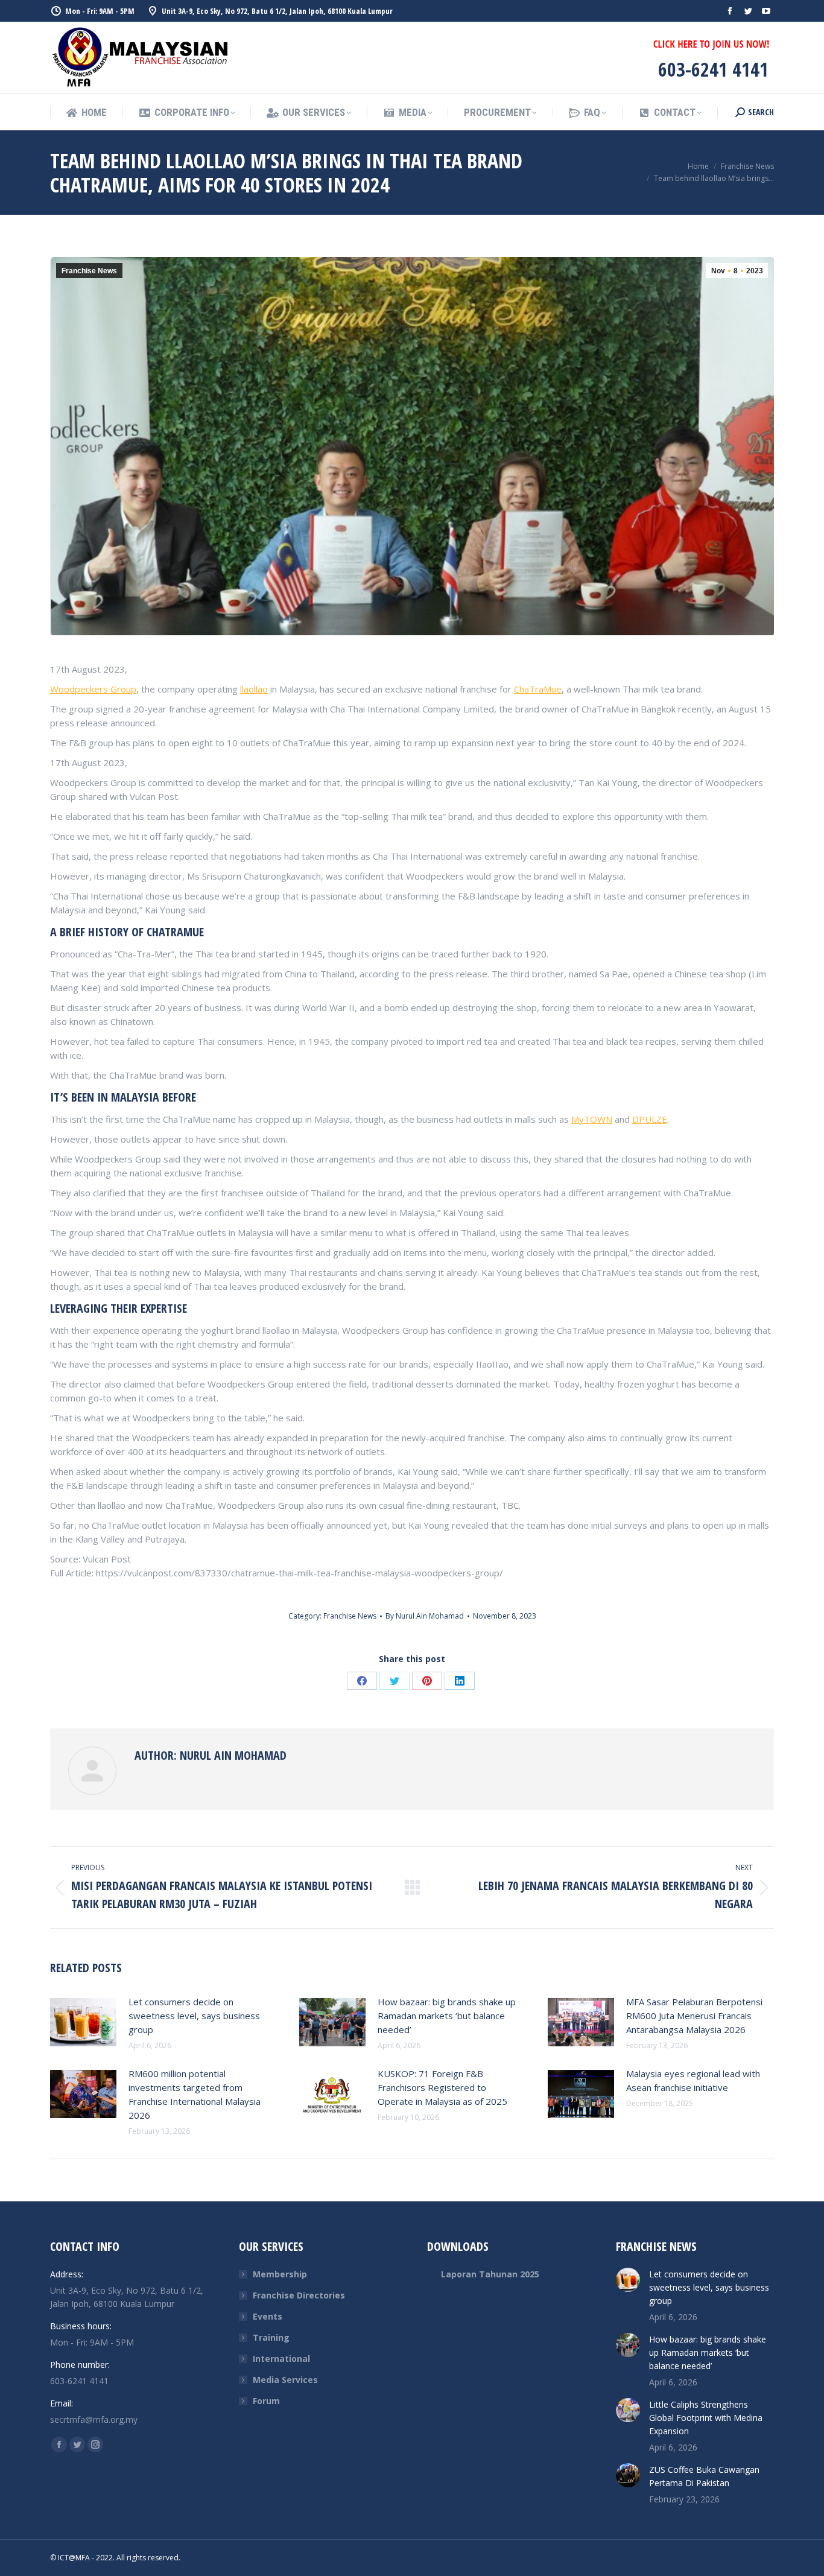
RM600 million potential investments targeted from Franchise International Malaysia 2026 (195, 2094)
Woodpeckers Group (93, 689)
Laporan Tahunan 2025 (490, 2274)
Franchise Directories (299, 2295)
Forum (266, 2401)
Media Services (285, 2380)
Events (268, 2316)
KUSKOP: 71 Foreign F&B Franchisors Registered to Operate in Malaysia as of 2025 (442, 2087)
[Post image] (83, 2022)
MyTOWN (592, 1119)
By (425, 1616)
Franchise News (89, 271)
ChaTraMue (538, 689)
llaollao (254, 689)
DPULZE (650, 1119)
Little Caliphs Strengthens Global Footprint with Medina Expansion (706, 2418)
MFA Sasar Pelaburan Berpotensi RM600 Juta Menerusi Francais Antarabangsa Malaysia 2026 (694, 2016)
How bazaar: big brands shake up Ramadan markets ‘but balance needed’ (447, 2016)
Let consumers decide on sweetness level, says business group (194, 2016)
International (281, 2359)
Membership (280, 2274)
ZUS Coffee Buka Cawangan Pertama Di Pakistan (704, 2476)
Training (271, 2337)
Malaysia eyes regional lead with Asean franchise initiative (693, 2080)
